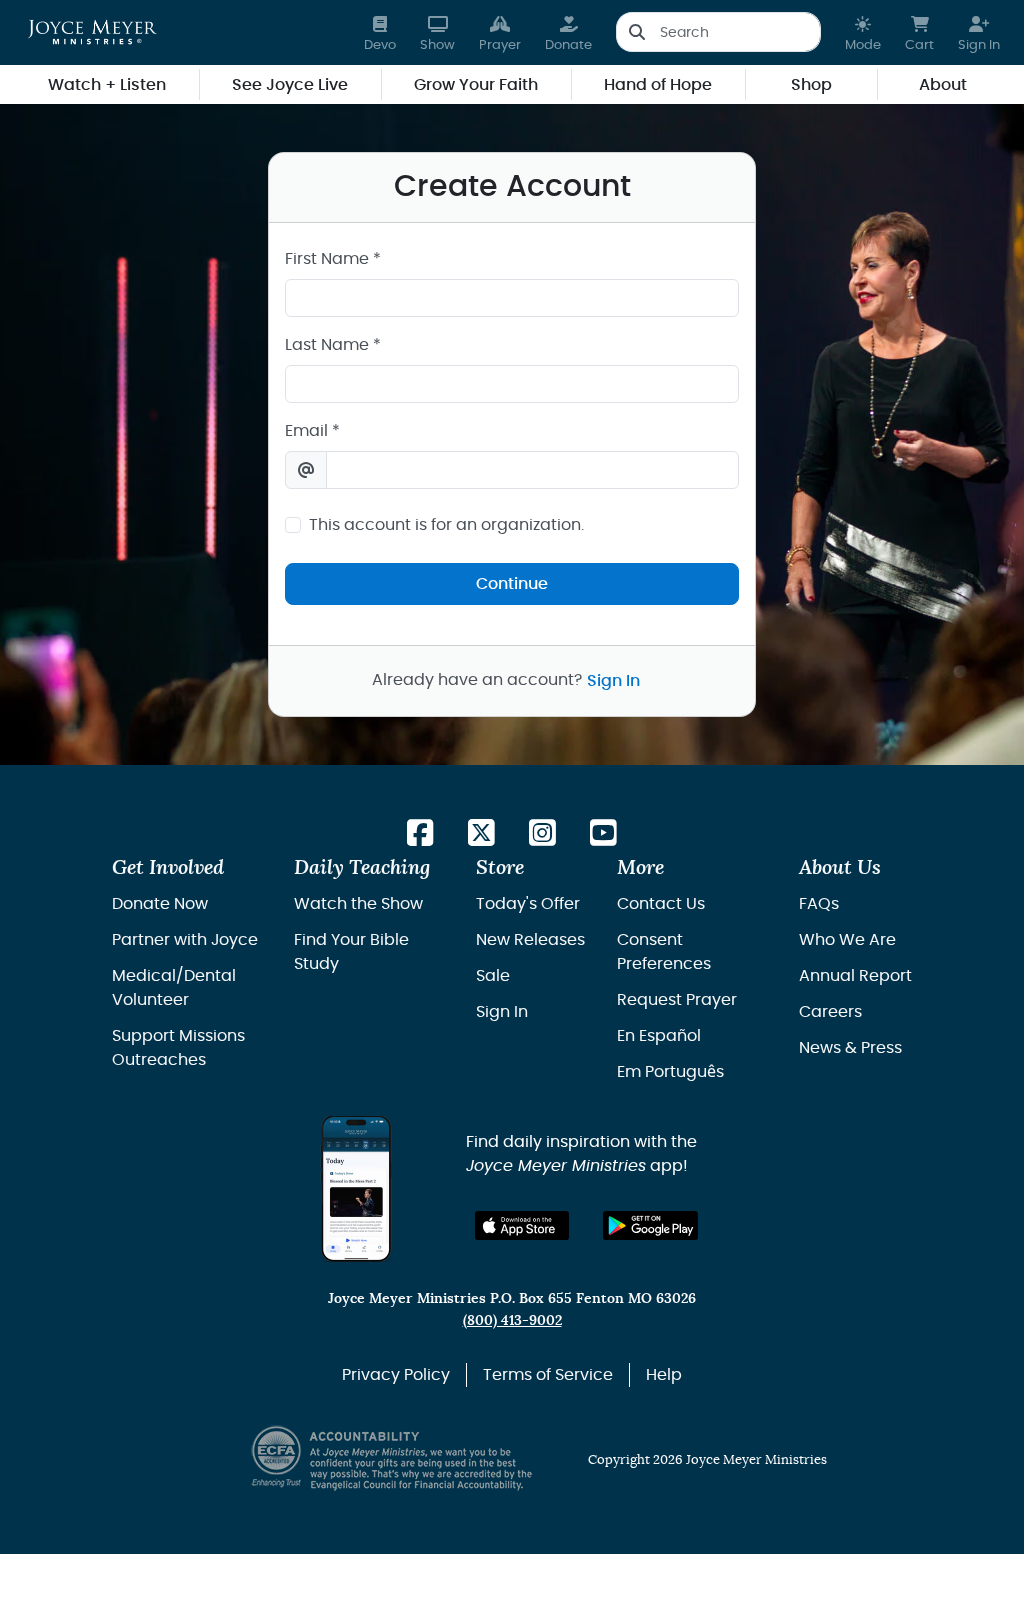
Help (664, 1375)
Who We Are (847, 940)
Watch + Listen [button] (107, 85)
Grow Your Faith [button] (476, 85)
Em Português (670, 1072)
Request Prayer (677, 1000)
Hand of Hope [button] (658, 85)
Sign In (613, 681)
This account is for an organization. (446, 525)
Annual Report (855, 976)
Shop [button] (811, 85)
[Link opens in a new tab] (420, 834)
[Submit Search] (636, 32)
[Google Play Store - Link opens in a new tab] (650, 1225)
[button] (863, 32)
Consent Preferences (664, 952)
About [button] (943, 85)
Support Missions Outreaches (178, 1048)
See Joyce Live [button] (290, 85)
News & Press (850, 1048)
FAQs (819, 904)
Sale (493, 976)
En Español (659, 1036)
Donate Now (160, 904)
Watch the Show (358, 904)
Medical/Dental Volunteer (174, 988)
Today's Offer (528, 904)
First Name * (333, 259)
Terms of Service (548, 1375)
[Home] (92, 32)
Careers (830, 1012)
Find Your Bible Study (351, 952)
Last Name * (333, 345)
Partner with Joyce (185, 940)
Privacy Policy (396, 1375)
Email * (312, 431)
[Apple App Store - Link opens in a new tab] (522, 1225)
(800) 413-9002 (512, 1320)
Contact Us (661, 904)
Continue (512, 584)
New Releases (530, 940)
